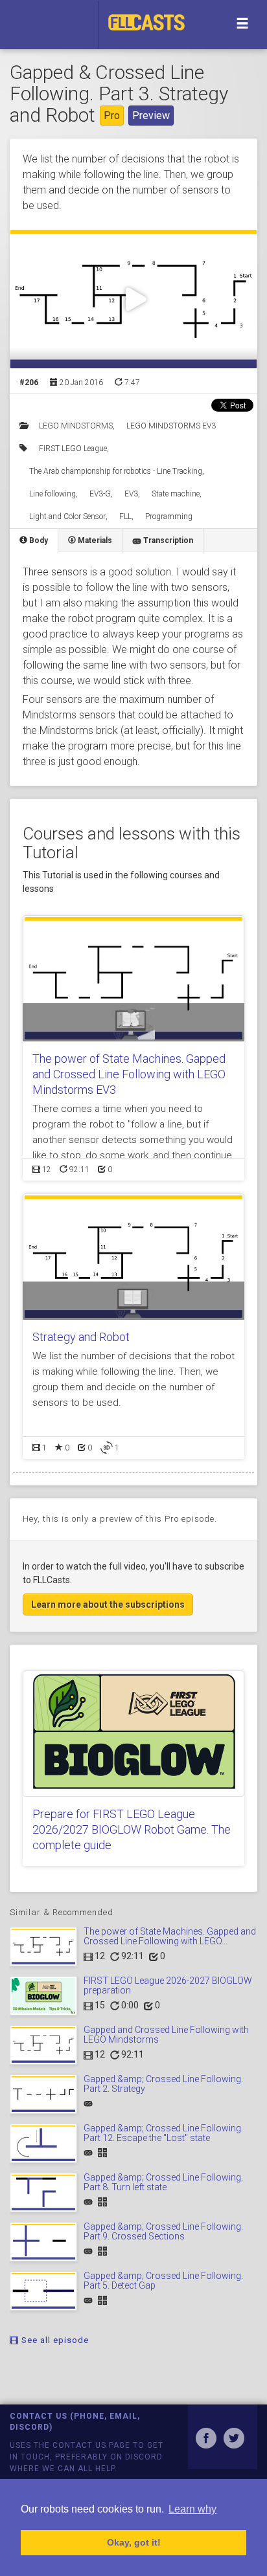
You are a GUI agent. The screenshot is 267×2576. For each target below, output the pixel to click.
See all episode (54, 2340)
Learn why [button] (192, 2509)
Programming (169, 516)
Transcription (167, 540)
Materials (94, 540)
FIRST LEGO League (73, 449)
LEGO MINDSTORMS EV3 (171, 426)
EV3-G (100, 494)
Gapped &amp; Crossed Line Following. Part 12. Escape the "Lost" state (163, 2133)
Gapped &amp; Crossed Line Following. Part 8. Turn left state (163, 2182)
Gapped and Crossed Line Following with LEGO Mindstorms (166, 2035)
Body (38, 540)
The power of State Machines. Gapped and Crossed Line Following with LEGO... (170, 1936)
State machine (176, 494)
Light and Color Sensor (67, 516)
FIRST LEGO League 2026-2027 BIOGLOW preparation (168, 1985)
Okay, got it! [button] (134, 2542)
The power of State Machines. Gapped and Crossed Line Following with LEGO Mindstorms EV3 (129, 1074)
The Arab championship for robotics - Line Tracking (116, 471)
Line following (52, 494)
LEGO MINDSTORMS (76, 426)
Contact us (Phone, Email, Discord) (75, 2422)
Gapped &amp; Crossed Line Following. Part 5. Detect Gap (163, 2281)
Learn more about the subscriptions (108, 1604)
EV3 (131, 494)
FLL (125, 516)
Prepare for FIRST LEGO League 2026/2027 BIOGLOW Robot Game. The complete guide (132, 1829)
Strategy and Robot (81, 1337)
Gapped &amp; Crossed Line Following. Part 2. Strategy (163, 2084)
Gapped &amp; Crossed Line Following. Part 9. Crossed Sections (163, 2231)
